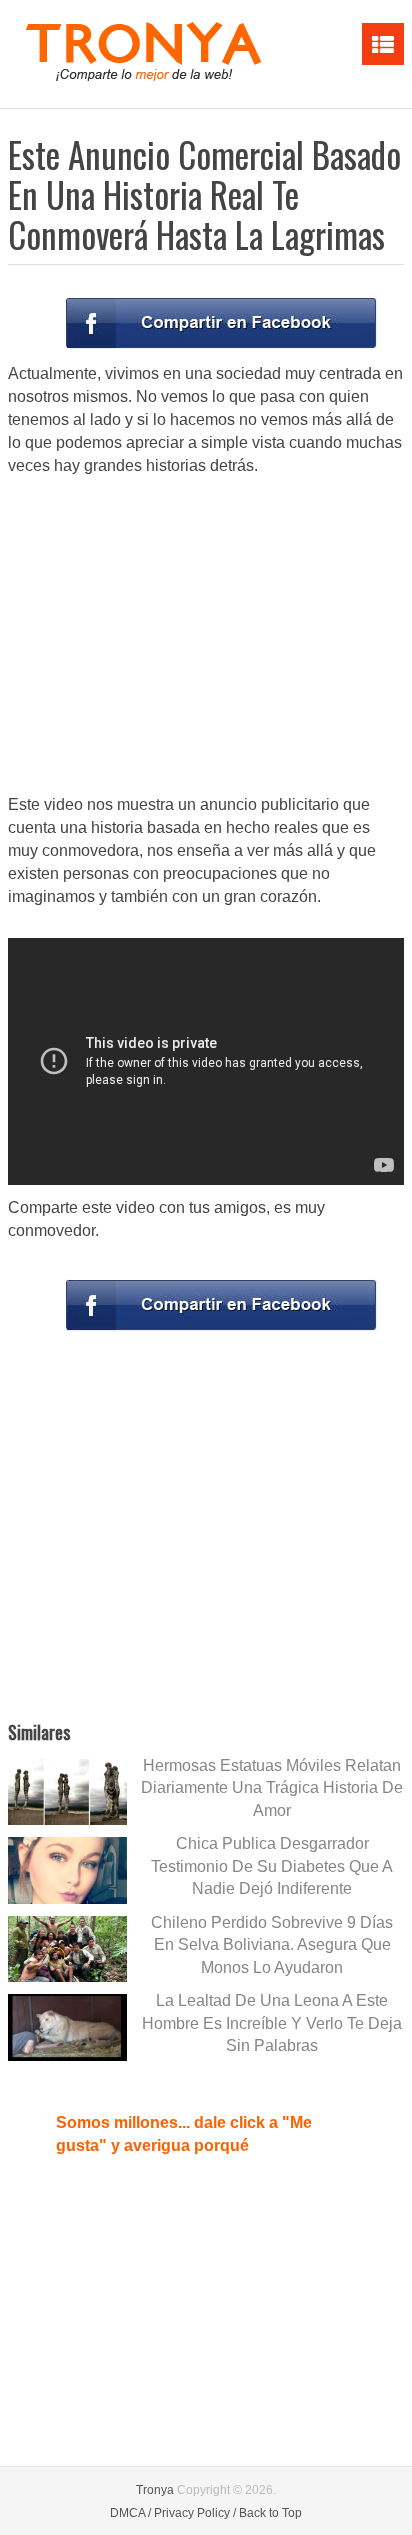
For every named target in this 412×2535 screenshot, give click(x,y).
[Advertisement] (206, 637)
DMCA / (130, 2513)
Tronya (155, 2490)
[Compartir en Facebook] (221, 323)
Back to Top (270, 2513)
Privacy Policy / (195, 2513)
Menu (383, 44)
